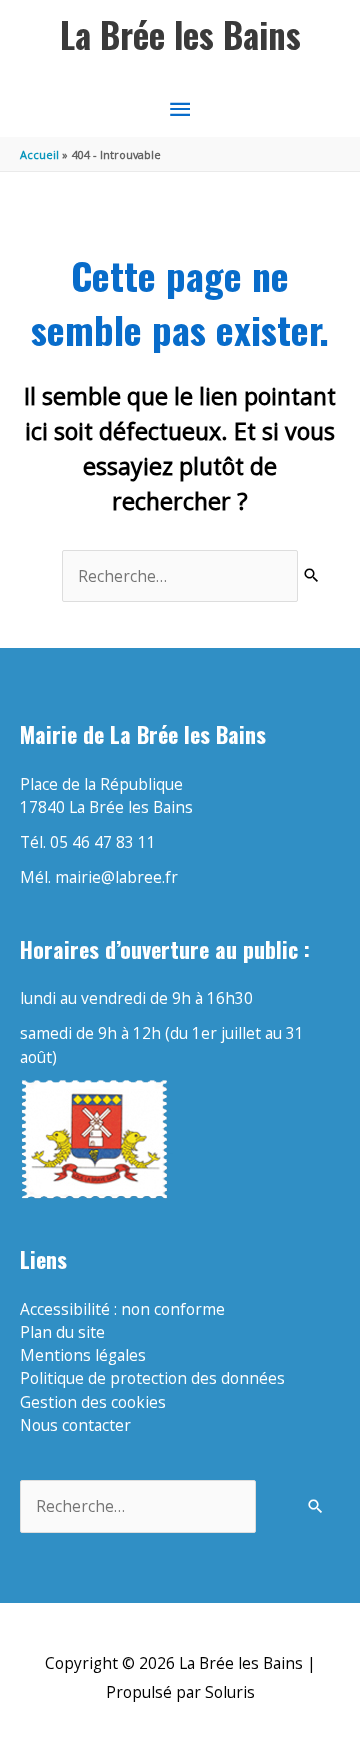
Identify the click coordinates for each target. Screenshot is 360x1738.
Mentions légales (83, 1355)
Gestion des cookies (93, 1402)
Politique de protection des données (152, 1378)
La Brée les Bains (180, 34)
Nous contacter (75, 1425)
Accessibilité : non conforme (122, 1309)
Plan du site (62, 1332)
